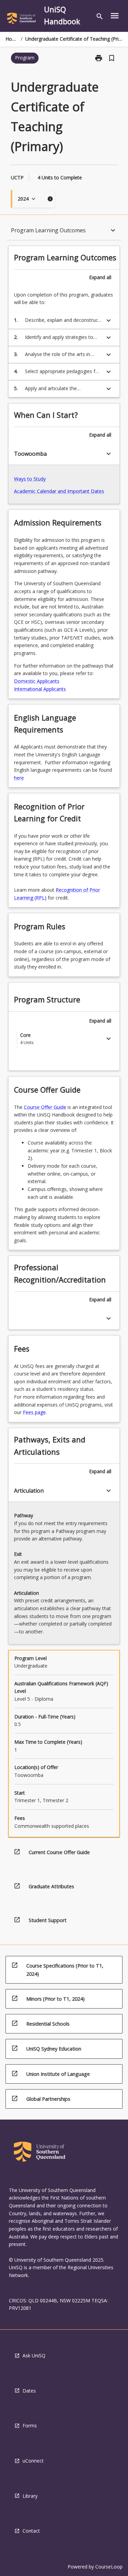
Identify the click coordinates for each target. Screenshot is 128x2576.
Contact (31, 2531)
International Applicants (40, 689)
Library (30, 2496)
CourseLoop (109, 2567)
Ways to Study (30, 479)
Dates (29, 2391)
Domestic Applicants (37, 681)
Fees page (34, 1412)
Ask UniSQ (34, 2355)
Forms (30, 2426)
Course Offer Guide (45, 1107)
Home (12, 39)
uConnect (33, 2461)
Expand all (100, 277)
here (19, 778)
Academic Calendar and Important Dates (59, 491)
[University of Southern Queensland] (22, 19)
